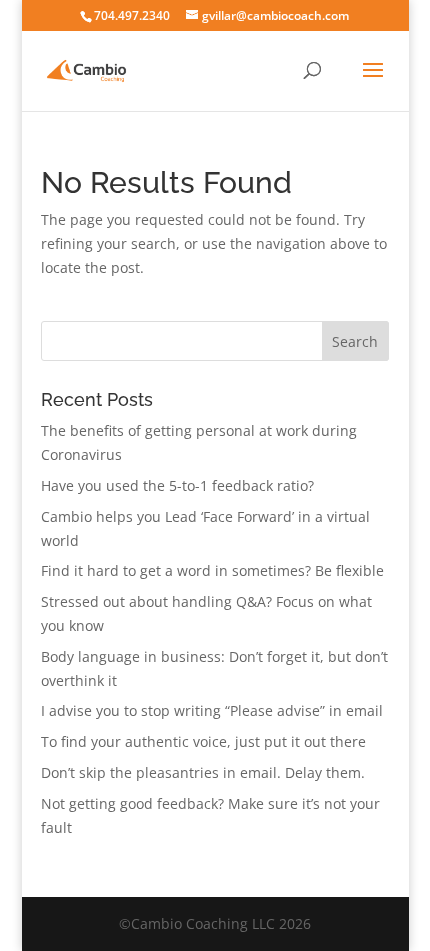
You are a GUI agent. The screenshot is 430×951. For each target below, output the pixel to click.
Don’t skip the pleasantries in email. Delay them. (203, 772)
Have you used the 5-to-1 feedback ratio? (177, 485)
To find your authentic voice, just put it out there (203, 741)
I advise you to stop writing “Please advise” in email (212, 710)
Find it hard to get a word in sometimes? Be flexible (212, 570)
